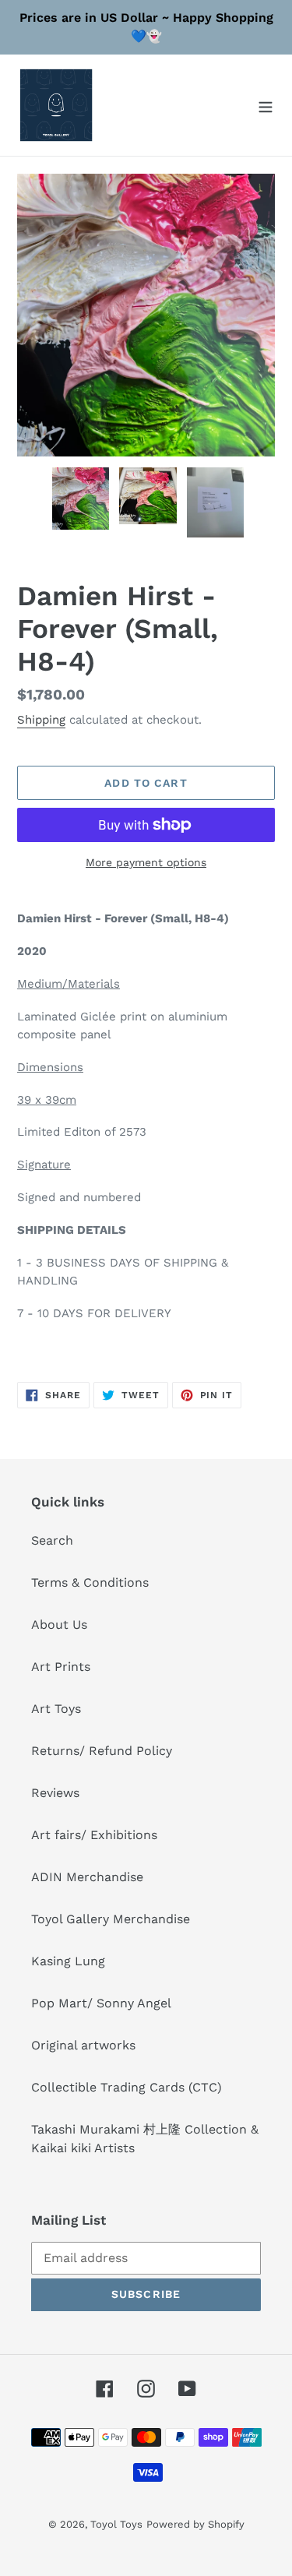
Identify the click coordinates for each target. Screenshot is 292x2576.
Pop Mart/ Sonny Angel (101, 2003)
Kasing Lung (68, 1961)
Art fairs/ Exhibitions (94, 1835)
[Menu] (266, 105)
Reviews (55, 1793)
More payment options (146, 862)
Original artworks (83, 2045)
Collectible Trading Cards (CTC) (127, 2087)
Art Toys (56, 1709)
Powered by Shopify (195, 2524)
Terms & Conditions (90, 1582)
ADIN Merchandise (87, 1877)
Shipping (41, 720)
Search (52, 1540)
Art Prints (61, 1667)
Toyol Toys (116, 2524)
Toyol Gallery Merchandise (111, 1919)
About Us (59, 1625)
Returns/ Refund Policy (102, 1751)
